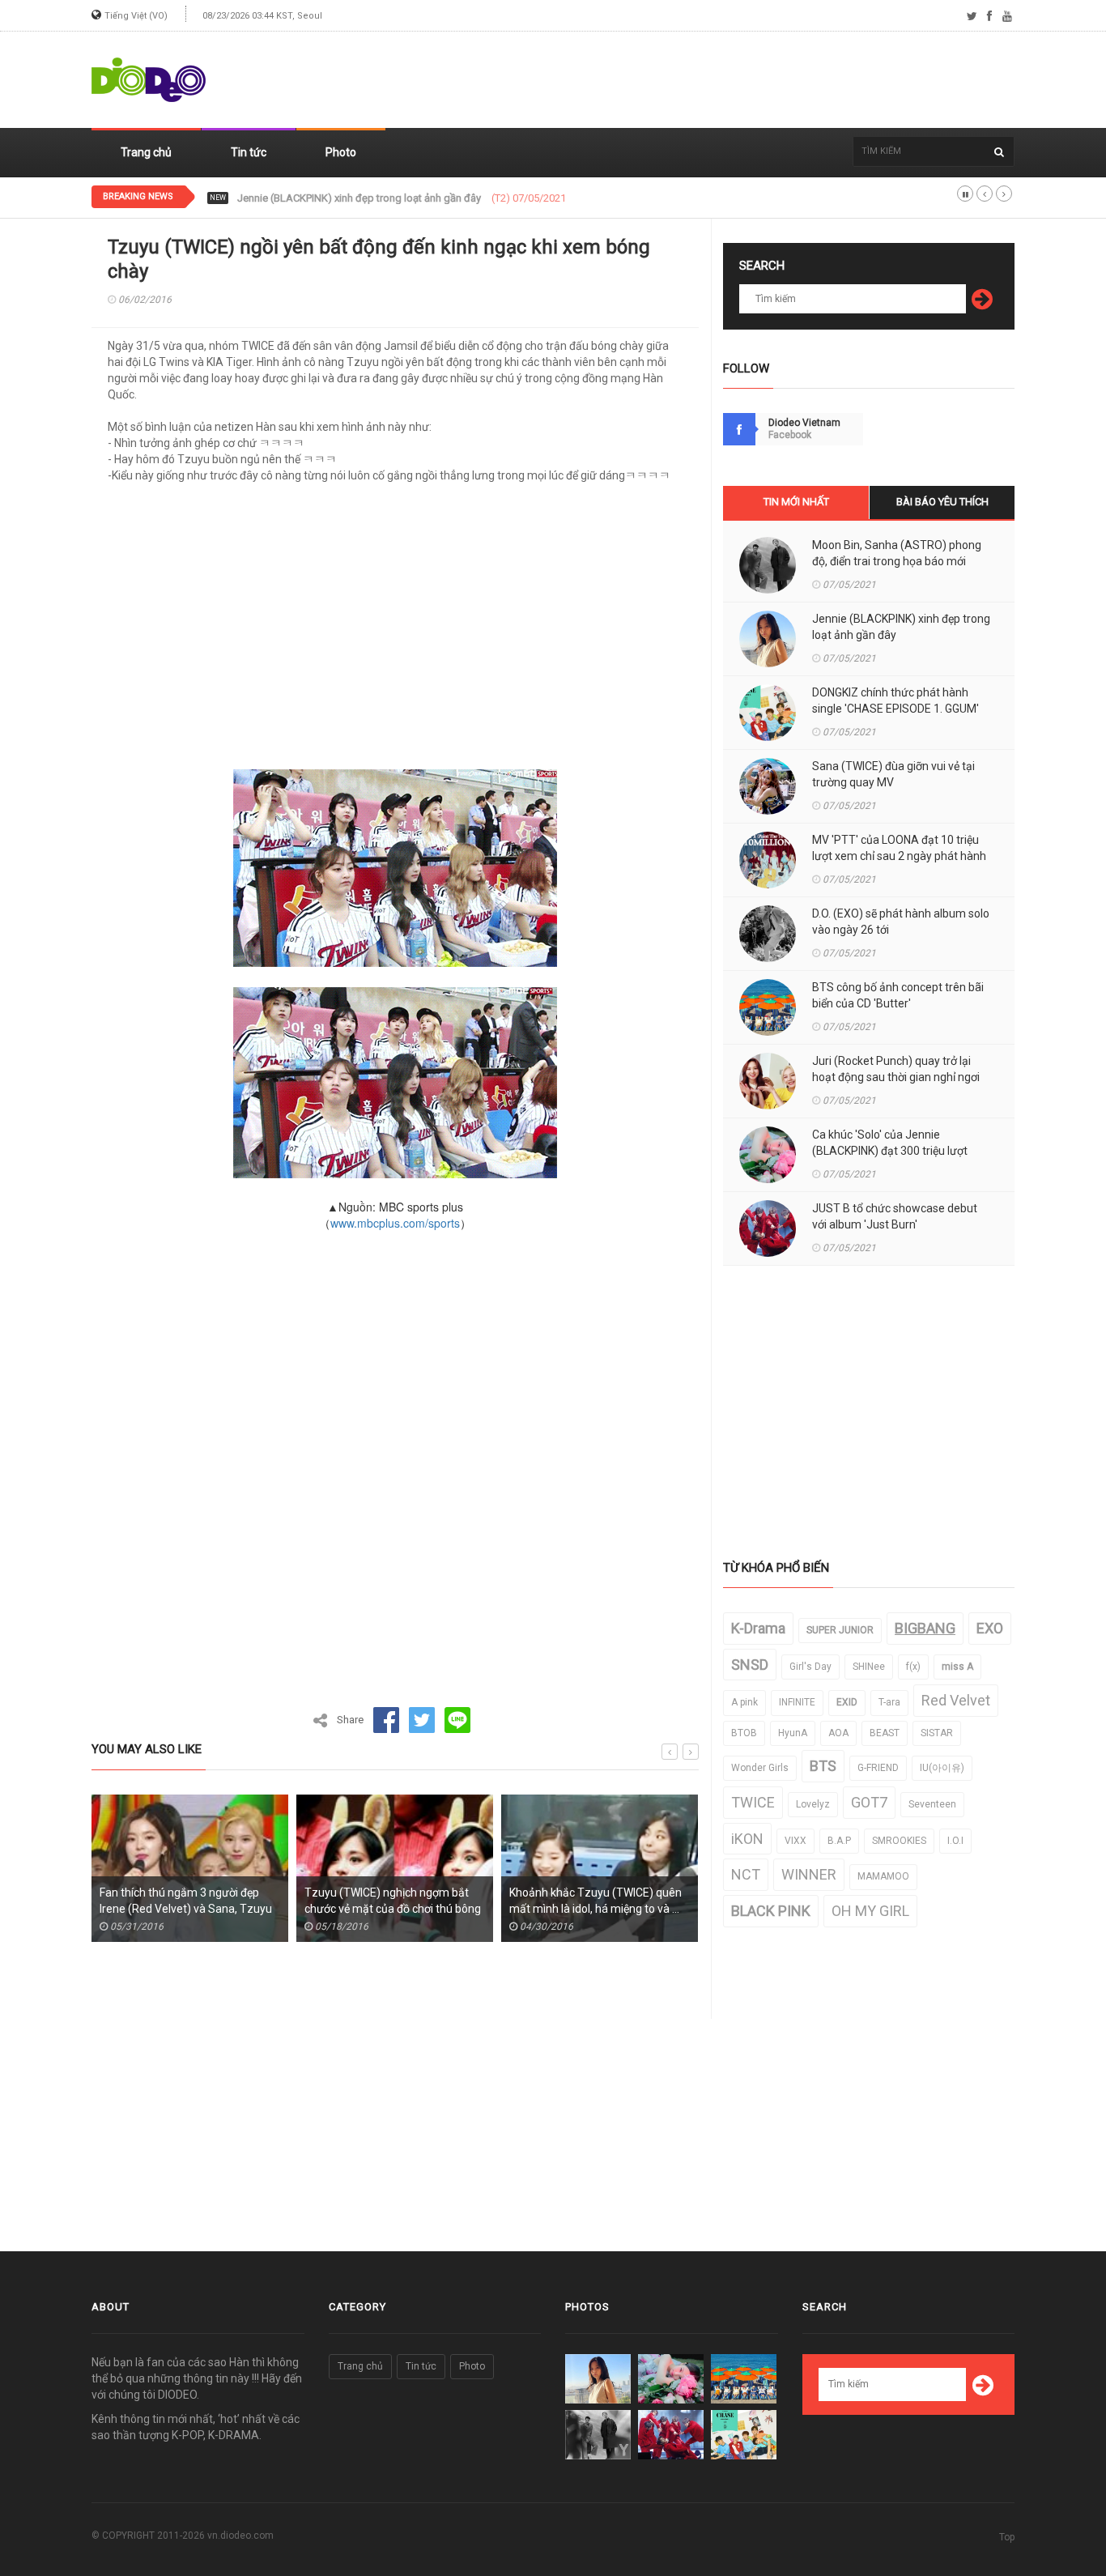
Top (1007, 2537)
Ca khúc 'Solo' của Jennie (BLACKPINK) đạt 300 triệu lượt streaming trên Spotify (890, 1151)
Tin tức (249, 152)
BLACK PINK (771, 1911)
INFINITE (797, 1702)
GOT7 (869, 1802)
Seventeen (932, 1804)
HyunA (793, 1733)
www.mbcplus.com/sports (395, 1223)
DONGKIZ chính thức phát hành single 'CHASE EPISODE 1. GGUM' (388, 198)
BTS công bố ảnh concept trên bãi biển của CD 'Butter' (898, 995)
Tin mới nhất (796, 502)
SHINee (869, 1667)
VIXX (795, 1841)
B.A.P (839, 1841)
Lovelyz (813, 1804)
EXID (847, 1702)
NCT (746, 1874)
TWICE (753, 1802)
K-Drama (758, 1628)
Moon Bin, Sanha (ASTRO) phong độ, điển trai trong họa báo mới (897, 553)
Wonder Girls (760, 1768)
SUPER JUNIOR (840, 1630)
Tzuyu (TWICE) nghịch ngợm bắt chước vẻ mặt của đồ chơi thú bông (393, 1901)
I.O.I (955, 1841)
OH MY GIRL (870, 1911)
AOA (838, 1733)
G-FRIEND (878, 1768)
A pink (744, 1702)
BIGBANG (925, 1628)
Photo (341, 152)
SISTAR (937, 1733)
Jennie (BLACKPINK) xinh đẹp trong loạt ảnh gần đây (901, 627)
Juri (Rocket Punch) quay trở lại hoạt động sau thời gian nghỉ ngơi (896, 1069)
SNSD (750, 1665)
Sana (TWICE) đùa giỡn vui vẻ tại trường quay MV (893, 774)
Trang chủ (146, 152)
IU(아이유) (942, 1768)
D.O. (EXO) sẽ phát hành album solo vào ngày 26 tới (901, 922)
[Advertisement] (720, 80)
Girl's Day (810, 1667)
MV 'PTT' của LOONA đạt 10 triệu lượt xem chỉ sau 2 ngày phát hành (899, 848)
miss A (957, 1667)
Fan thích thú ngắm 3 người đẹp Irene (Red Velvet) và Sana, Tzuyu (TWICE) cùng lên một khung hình (186, 1909)
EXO (990, 1628)
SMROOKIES (899, 1841)
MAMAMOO (883, 1876)
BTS (823, 1766)
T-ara (889, 1702)
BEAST (885, 1733)
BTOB (744, 1733)
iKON (747, 1839)
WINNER (809, 1874)
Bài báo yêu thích (942, 502)
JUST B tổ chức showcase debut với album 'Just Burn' (895, 1216)
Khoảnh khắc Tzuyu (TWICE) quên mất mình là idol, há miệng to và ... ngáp (596, 1909)
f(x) (913, 1667)
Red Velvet (956, 1700)
